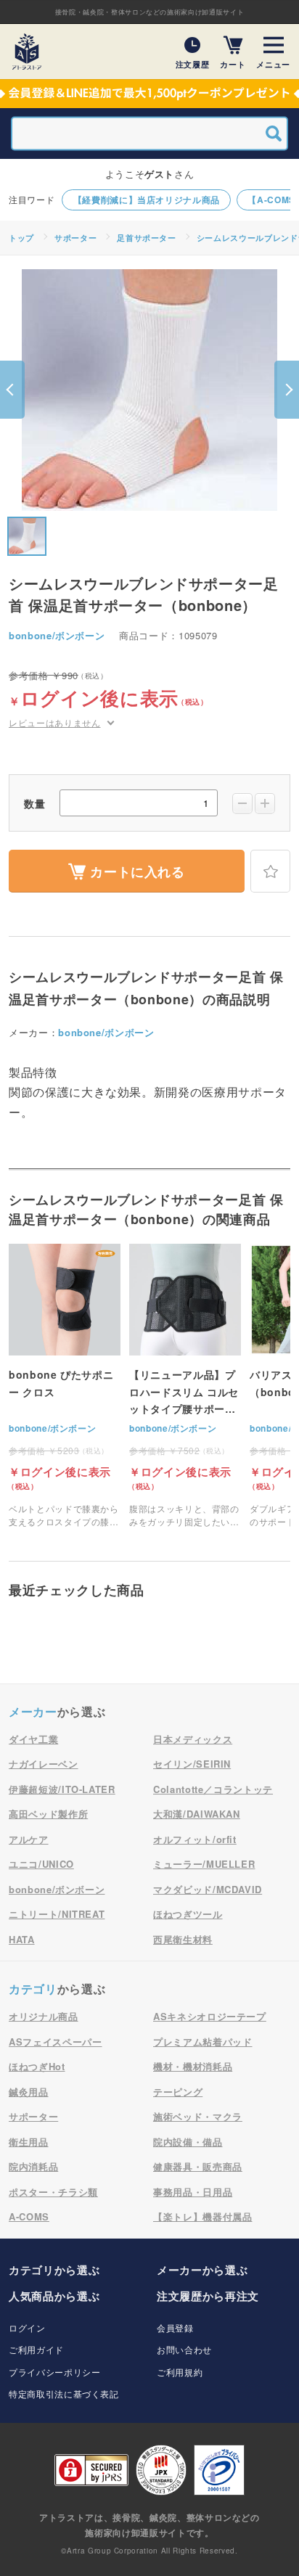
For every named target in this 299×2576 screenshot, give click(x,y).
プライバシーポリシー (55, 2372)
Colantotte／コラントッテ (213, 1789)
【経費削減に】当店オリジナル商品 (147, 200)
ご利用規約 (180, 2372)
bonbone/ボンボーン (57, 635)
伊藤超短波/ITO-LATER (62, 1789)
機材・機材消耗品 (193, 2066)
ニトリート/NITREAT (57, 1914)
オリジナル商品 (44, 2016)
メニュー (273, 63)
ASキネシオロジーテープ (210, 2016)
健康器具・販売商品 (198, 2166)
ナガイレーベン (44, 1764)
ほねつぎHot (37, 2066)
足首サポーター (147, 238)
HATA (22, 1939)
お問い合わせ (184, 2349)
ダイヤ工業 (33, 1739)
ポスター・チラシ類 (53, 2192)
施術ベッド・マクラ (198, 2116)
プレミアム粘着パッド (203, 2042)
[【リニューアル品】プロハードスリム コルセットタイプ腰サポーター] (185, 1386)
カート (233, 63)
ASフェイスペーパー (56, 2042)
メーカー (33, 1711)
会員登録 (175, 2327)
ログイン (27, 2327)
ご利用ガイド (36, 2349)
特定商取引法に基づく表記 (64, 2394)
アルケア (29, 1839)
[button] (12, 390)
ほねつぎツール (188, 1914)
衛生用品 (29, 2142)
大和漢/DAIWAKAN (197, 1814)
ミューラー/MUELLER (204, 1864)
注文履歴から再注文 (208, 2296)
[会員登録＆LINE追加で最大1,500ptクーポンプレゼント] (149, 94)
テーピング (178, 2092)
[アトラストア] (27, 52)
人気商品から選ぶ (54, 2296)
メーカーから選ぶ (202, 2270)
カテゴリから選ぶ (54, 2270)
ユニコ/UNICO (41, 1864)
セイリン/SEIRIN (192, 1764)
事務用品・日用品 (193, 2192)
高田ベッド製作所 (48, 1814)
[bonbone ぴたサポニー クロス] (65, 1386)
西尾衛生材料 (183, 1939)
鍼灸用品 (29, 2092)
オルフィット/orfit (195, 1839)
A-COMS (29, 2216)
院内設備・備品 (188, 2142)
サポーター (75, 238)
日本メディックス (193, 1739)
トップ (21, 238)
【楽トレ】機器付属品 (203, 2216)
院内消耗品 (33, 2166)
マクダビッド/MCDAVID (208, 1889)
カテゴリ (33, 1989)
